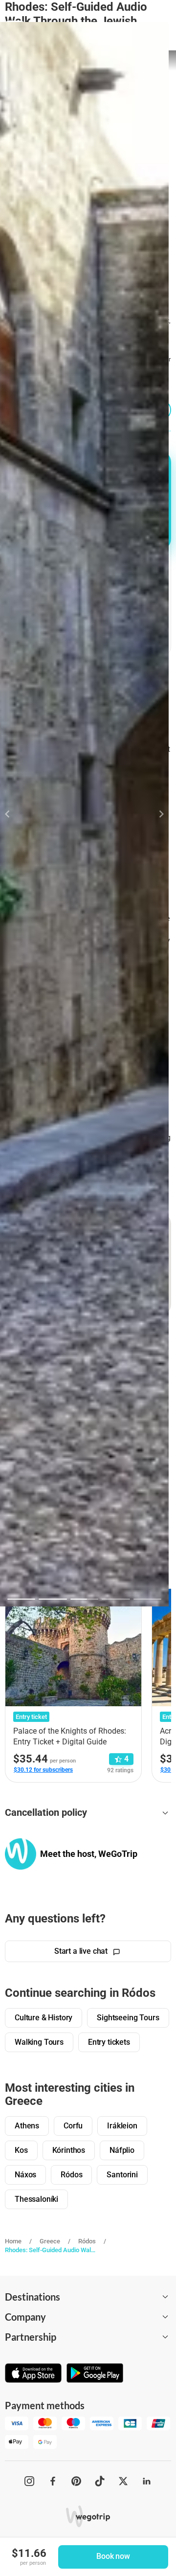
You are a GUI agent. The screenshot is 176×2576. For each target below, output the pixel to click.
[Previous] (13, 814)
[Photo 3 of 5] (84, 1599)
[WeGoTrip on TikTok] (100, 2481)
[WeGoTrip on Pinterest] (76, 2481)
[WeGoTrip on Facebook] (53, 2481)
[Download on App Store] (33, 2374)
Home (13, 2241)
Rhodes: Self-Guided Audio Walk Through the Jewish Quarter (50, 2250)
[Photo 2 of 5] (53, 1599)
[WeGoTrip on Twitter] (123, 2481)
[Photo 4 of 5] (116, 1599)
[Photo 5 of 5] (147, 1599)
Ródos (87, 2241)
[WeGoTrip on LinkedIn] (147, 2481)
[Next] (156, 814)
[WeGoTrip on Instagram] (29, 2481)
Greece (50, 2241)
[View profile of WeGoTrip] (21, 1854)
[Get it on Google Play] (95, 2374)
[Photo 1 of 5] (21, 1599)
